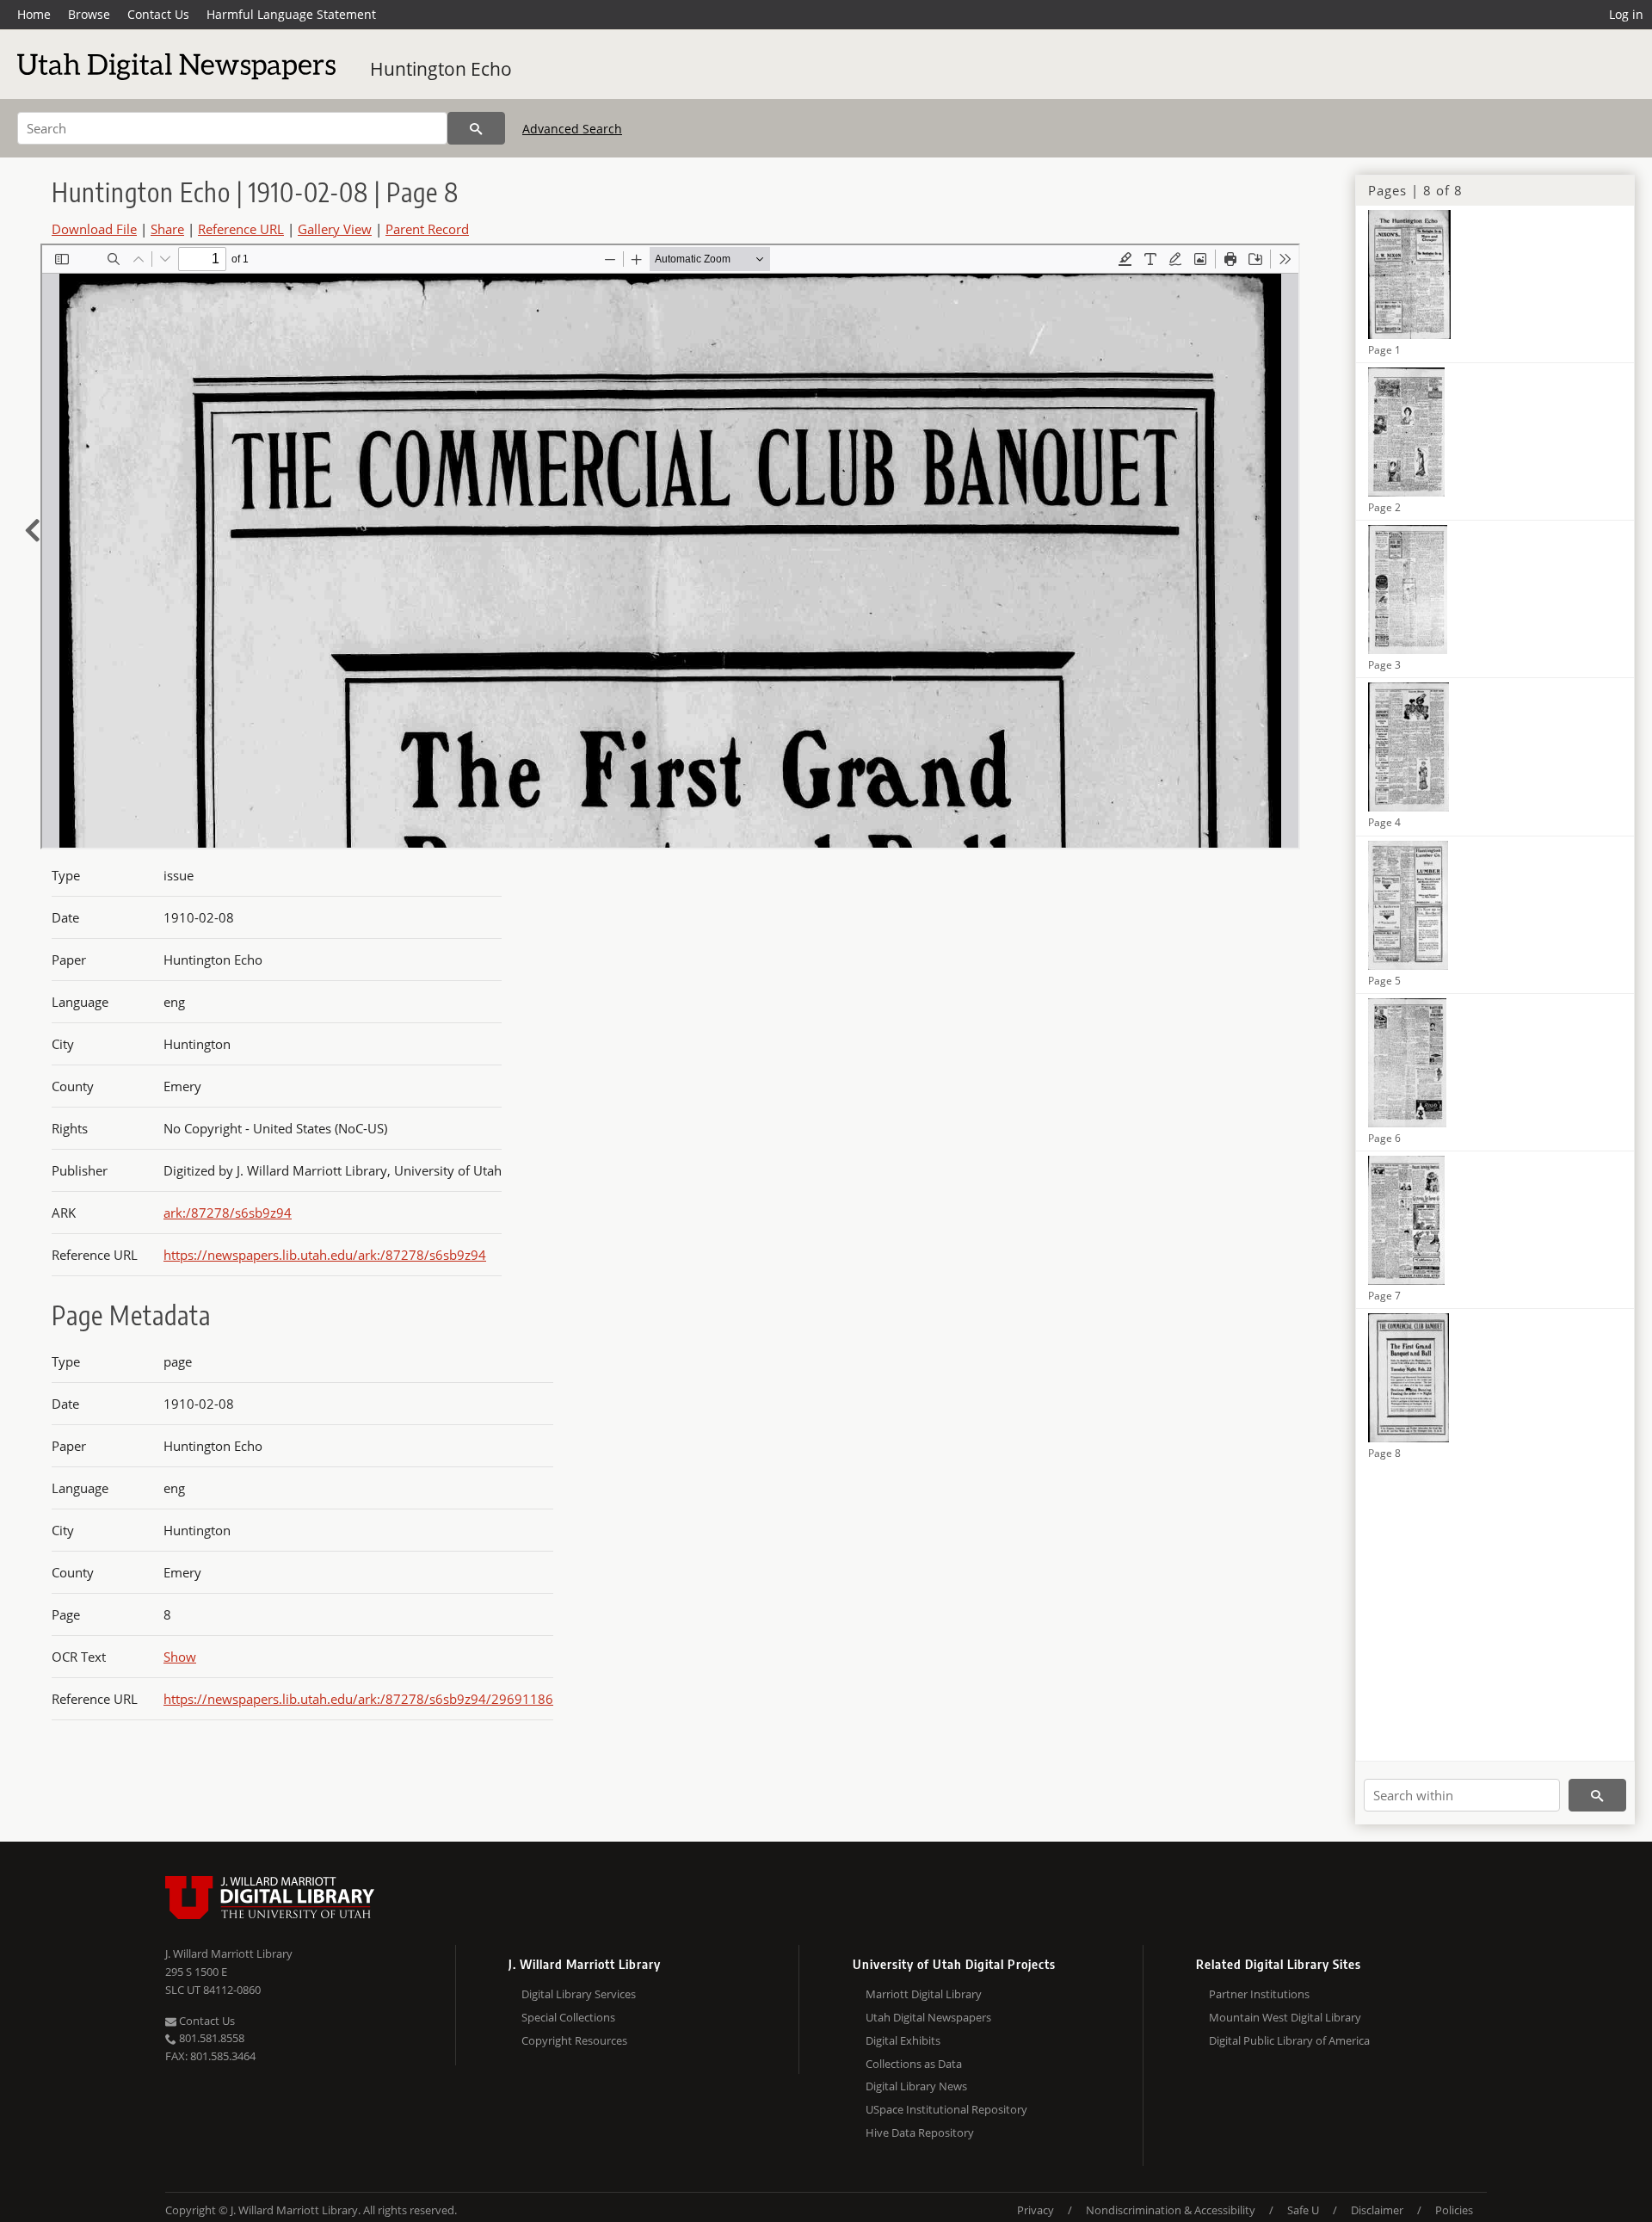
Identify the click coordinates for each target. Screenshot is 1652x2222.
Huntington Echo (441, 69)
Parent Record (427, 229)
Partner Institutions (1259, 1994)
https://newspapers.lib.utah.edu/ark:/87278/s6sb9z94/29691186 (358, 1699)
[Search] (476, 128)
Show (180, 1657)
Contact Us (158, 14)
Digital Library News (916, 2086)
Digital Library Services (579, 1994)
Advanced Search (572, 129)
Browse (89, 14)
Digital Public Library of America (1289, 2040)
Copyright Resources (574, 2040)
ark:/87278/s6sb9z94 (228, 1213)
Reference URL (241, 229)
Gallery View (335, 229)
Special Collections (568, 2017)
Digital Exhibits (903, 2040)
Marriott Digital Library (924, 1994)
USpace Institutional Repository (946, 2109)
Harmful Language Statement (291, 14)
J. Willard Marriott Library (229, 1954)
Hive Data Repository (920, 2133)
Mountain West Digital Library (1285, 2017)
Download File (94, 229)
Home (34, 14)
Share (167, 229)
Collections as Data (914, 2064)
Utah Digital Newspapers (928, 2017)
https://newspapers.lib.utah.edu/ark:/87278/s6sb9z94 (325, 1255)
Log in (1626, 14)
